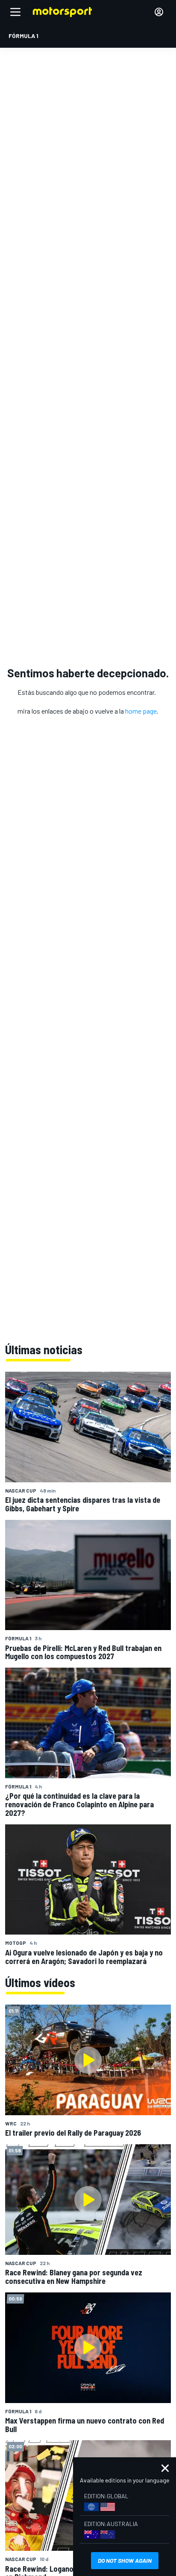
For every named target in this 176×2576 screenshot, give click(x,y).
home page (141, 711)
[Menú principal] (15, 12)
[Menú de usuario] (159, 12)
